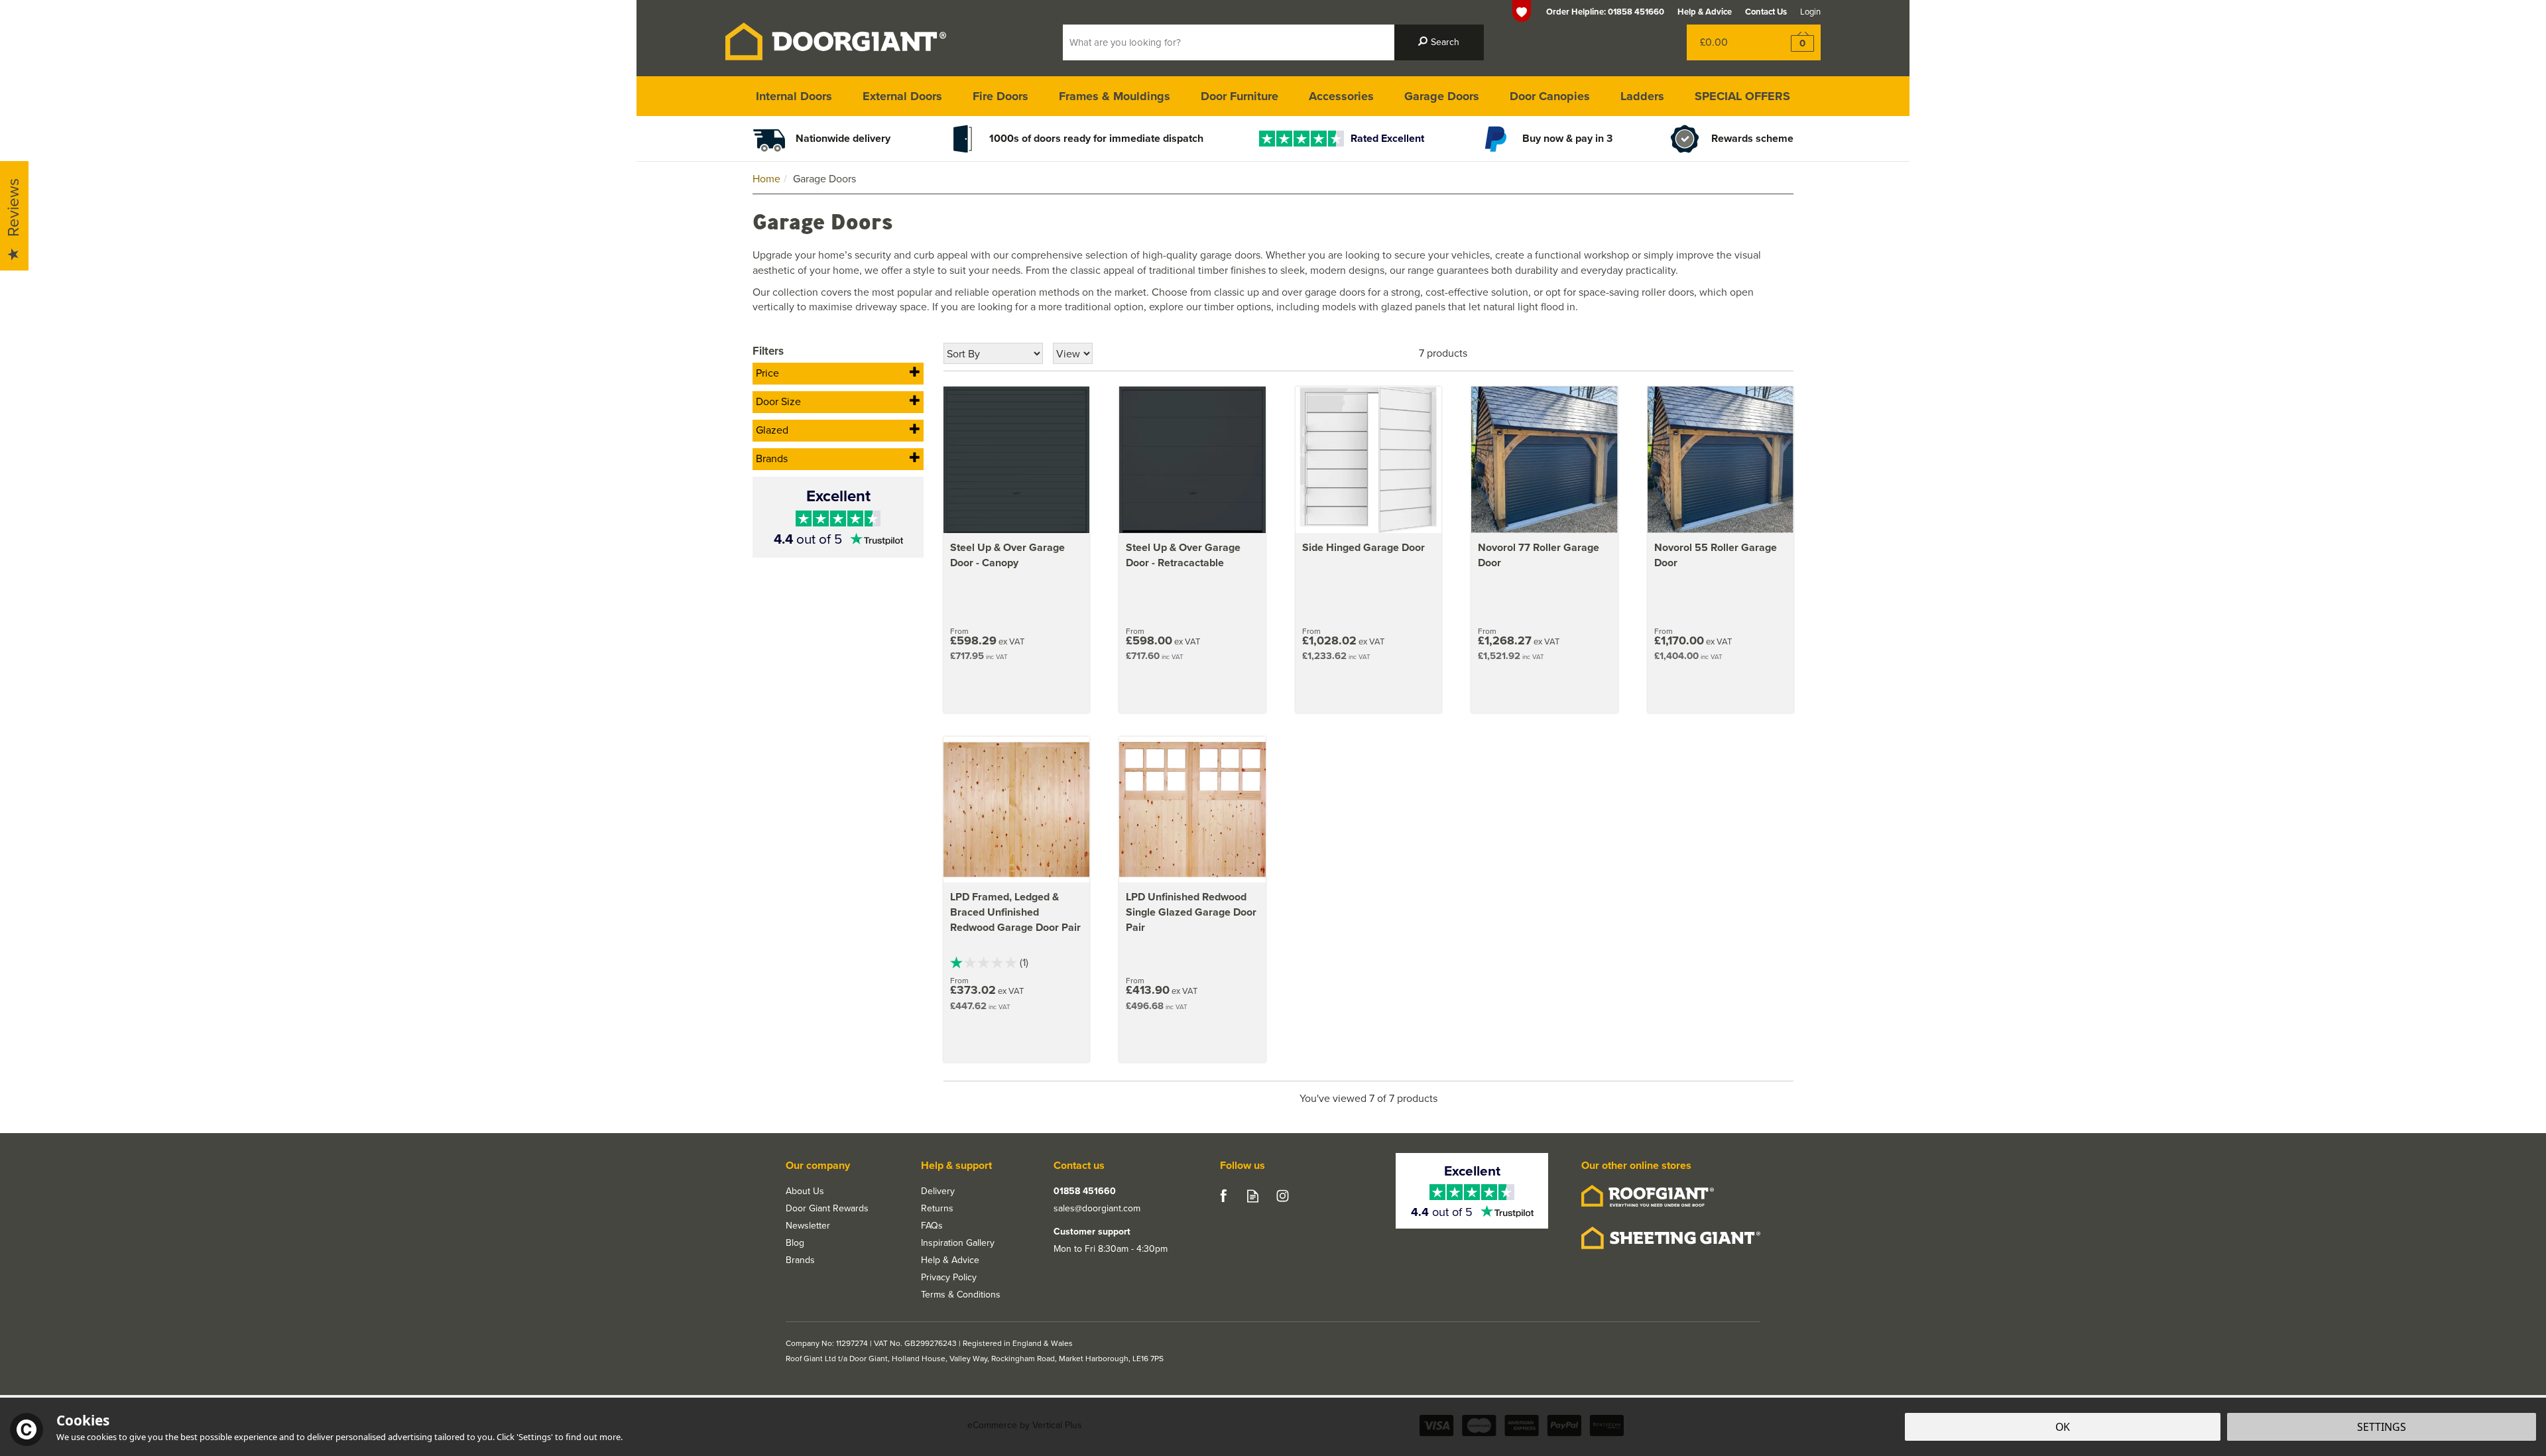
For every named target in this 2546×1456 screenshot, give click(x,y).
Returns (937, 1209)
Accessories (1341, 96)
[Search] (1439, 42)
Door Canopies (1550, 96)
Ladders (1642, 96)
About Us (805, 1191)
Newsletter (808, 1226)
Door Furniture (1240, 96)
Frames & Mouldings (1115, 96)
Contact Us (1766, 12)
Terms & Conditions (961, 1295)
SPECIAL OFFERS (1742, 96)
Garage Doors (1442, 96)
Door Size (778, 401)
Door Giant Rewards (827, 1209)
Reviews (13, 208)
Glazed (772, 430)
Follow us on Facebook (1223, 1196)
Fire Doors (1000, 96)
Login (1810, 12)
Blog (795, 1243)
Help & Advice (950, 1260)
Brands (772, 458)
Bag (1727, 42)
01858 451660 (1085, 1191)
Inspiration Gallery (958, 1243)
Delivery (938, 1191)
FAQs (932, 1226)
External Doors (902, 96)
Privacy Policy (949, 1278)
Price (767, 373)
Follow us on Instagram (1283, 1196)
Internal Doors (794, 96)
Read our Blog (1253, 1196)
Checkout (1794, 42)
